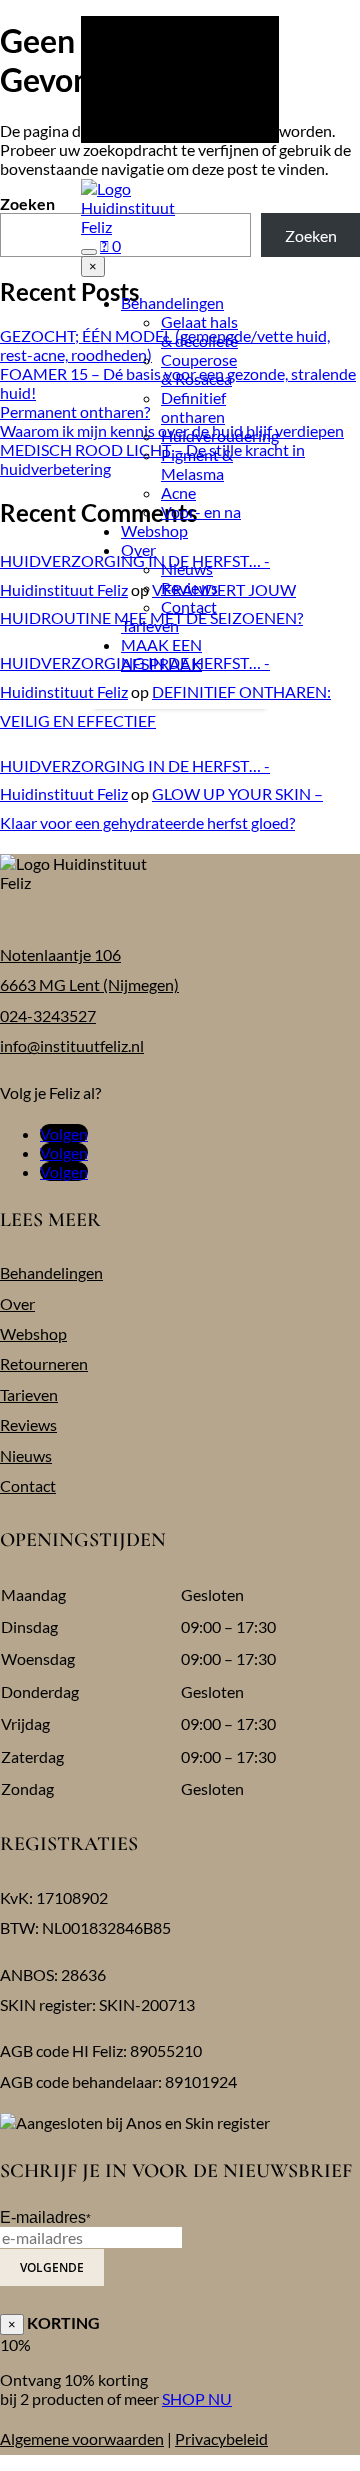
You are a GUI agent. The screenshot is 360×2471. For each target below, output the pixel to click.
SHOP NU (197, 2398)
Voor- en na (201, 511)
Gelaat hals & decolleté (199, 331)
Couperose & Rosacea (199, 369)
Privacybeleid (221, 2438)
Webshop (154, 530)
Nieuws (187, 568)
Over (138, 549)
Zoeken (27, 203)
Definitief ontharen (193, 407)
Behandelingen (172, 302)
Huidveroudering (220, 435)
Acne (178, 492)
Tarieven (150, 625)
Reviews (189, 587)
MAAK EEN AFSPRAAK (161, 654)
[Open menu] (89, 252)
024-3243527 (48, 1015)
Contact (189, 606)
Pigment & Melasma (197, 464)
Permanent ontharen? (75, 411)
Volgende (52, 2267)
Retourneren (44, 1363)
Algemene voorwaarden (82, 2438)
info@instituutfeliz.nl (72, 1045)
